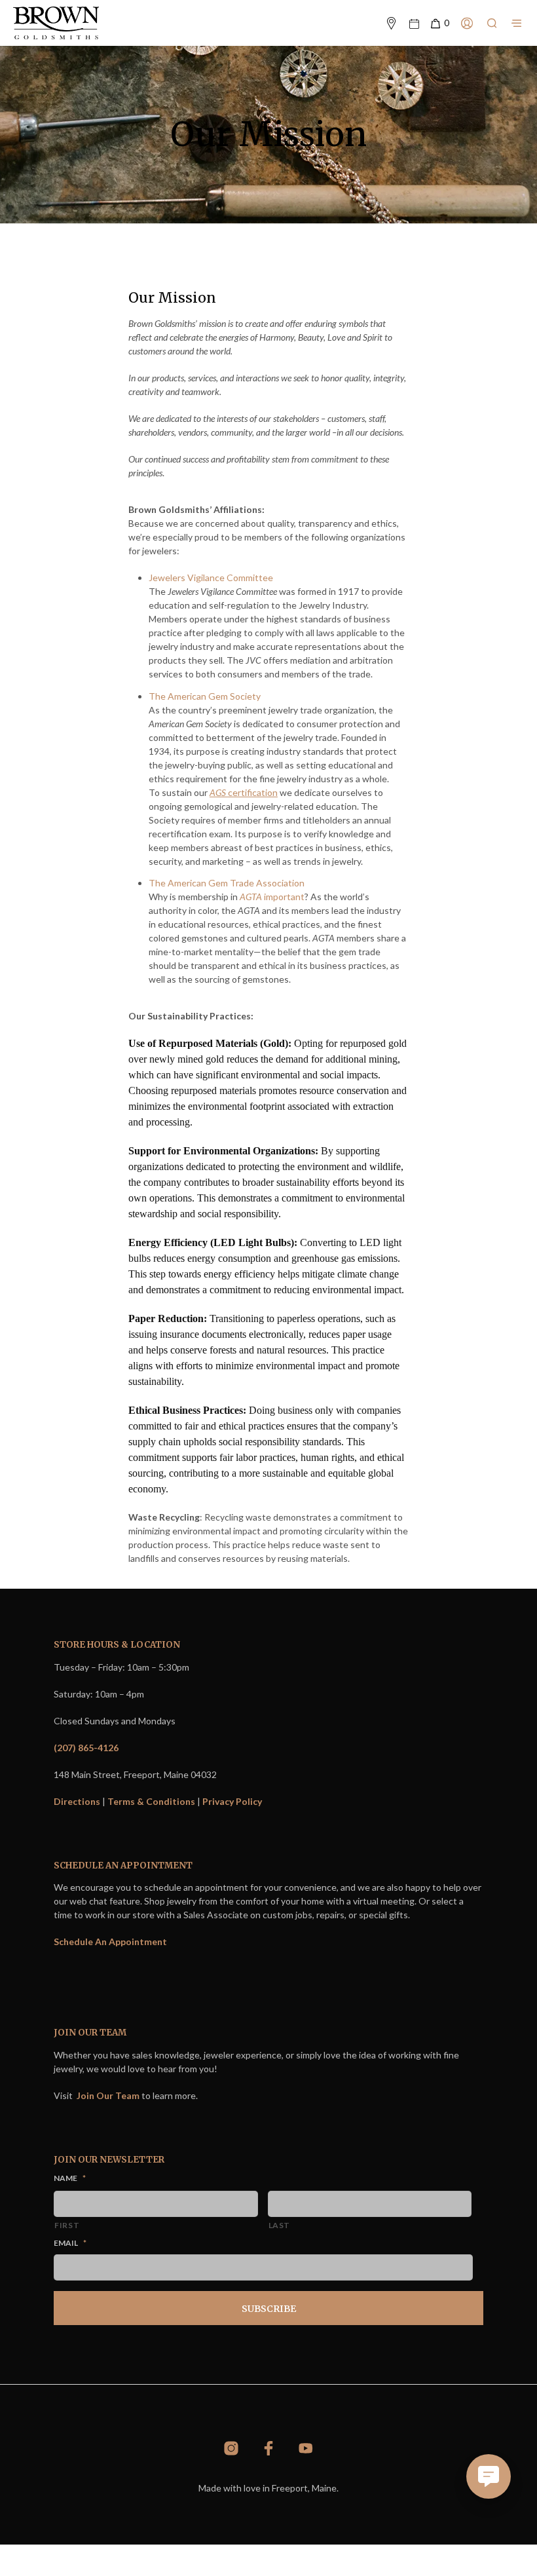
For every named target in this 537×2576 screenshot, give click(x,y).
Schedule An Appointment (110, 1941)
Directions (77, 1801)
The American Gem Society (205, 696)
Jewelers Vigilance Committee (211, 578)
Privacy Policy (232, 1801)
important (272, 897)
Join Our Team (108, 2095)
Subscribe (269, 2309)
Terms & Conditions (151, 1801)
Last (280, 2225)
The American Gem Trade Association (227, 883)
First (67, 2225)
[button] (439, 24)
